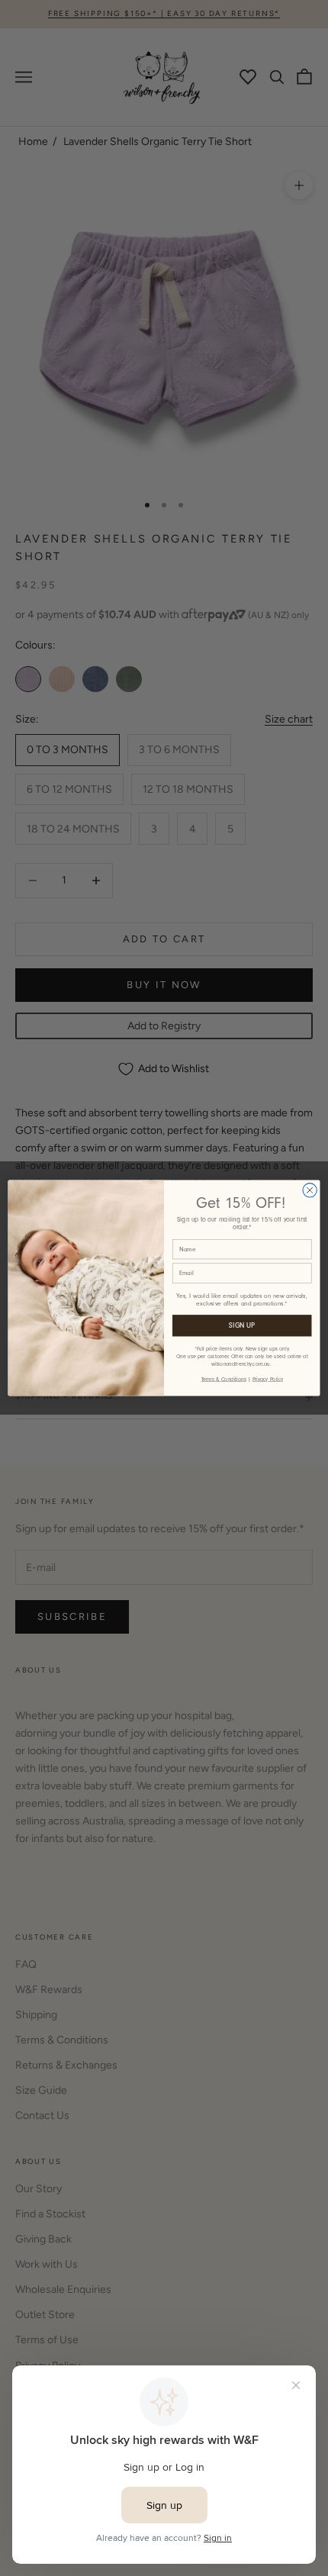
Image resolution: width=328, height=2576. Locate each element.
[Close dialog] (310, 1190)
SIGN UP (242, 1325)
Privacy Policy (268, 1379)
